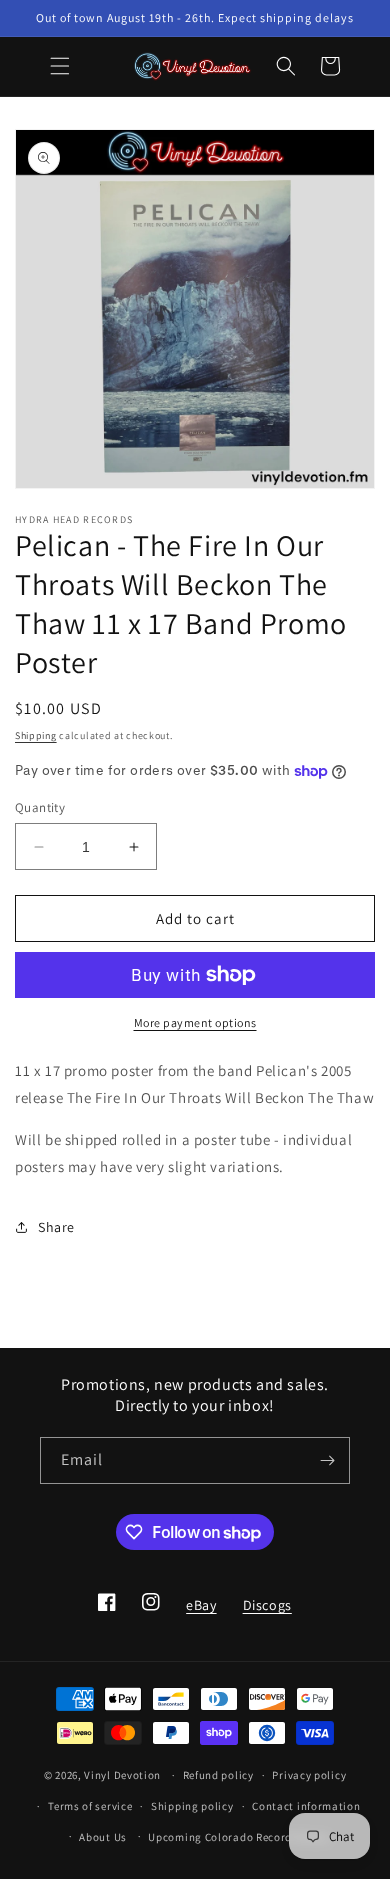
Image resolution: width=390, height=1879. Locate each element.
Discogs (267, 1611)
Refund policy (218, 1775)
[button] (60, 66)
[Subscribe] (327, 1460)
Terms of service (90, 1806)
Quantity (40, 807)
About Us (103, 1837)
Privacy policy (309, 1775)
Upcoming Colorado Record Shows (238, 1837)
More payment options (195, 1022)
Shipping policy (192, 1806)
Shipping (36, 735)
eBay (200, 1611)
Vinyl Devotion (122, 1775)
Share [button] (56, 1227)
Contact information (306, 1806)
